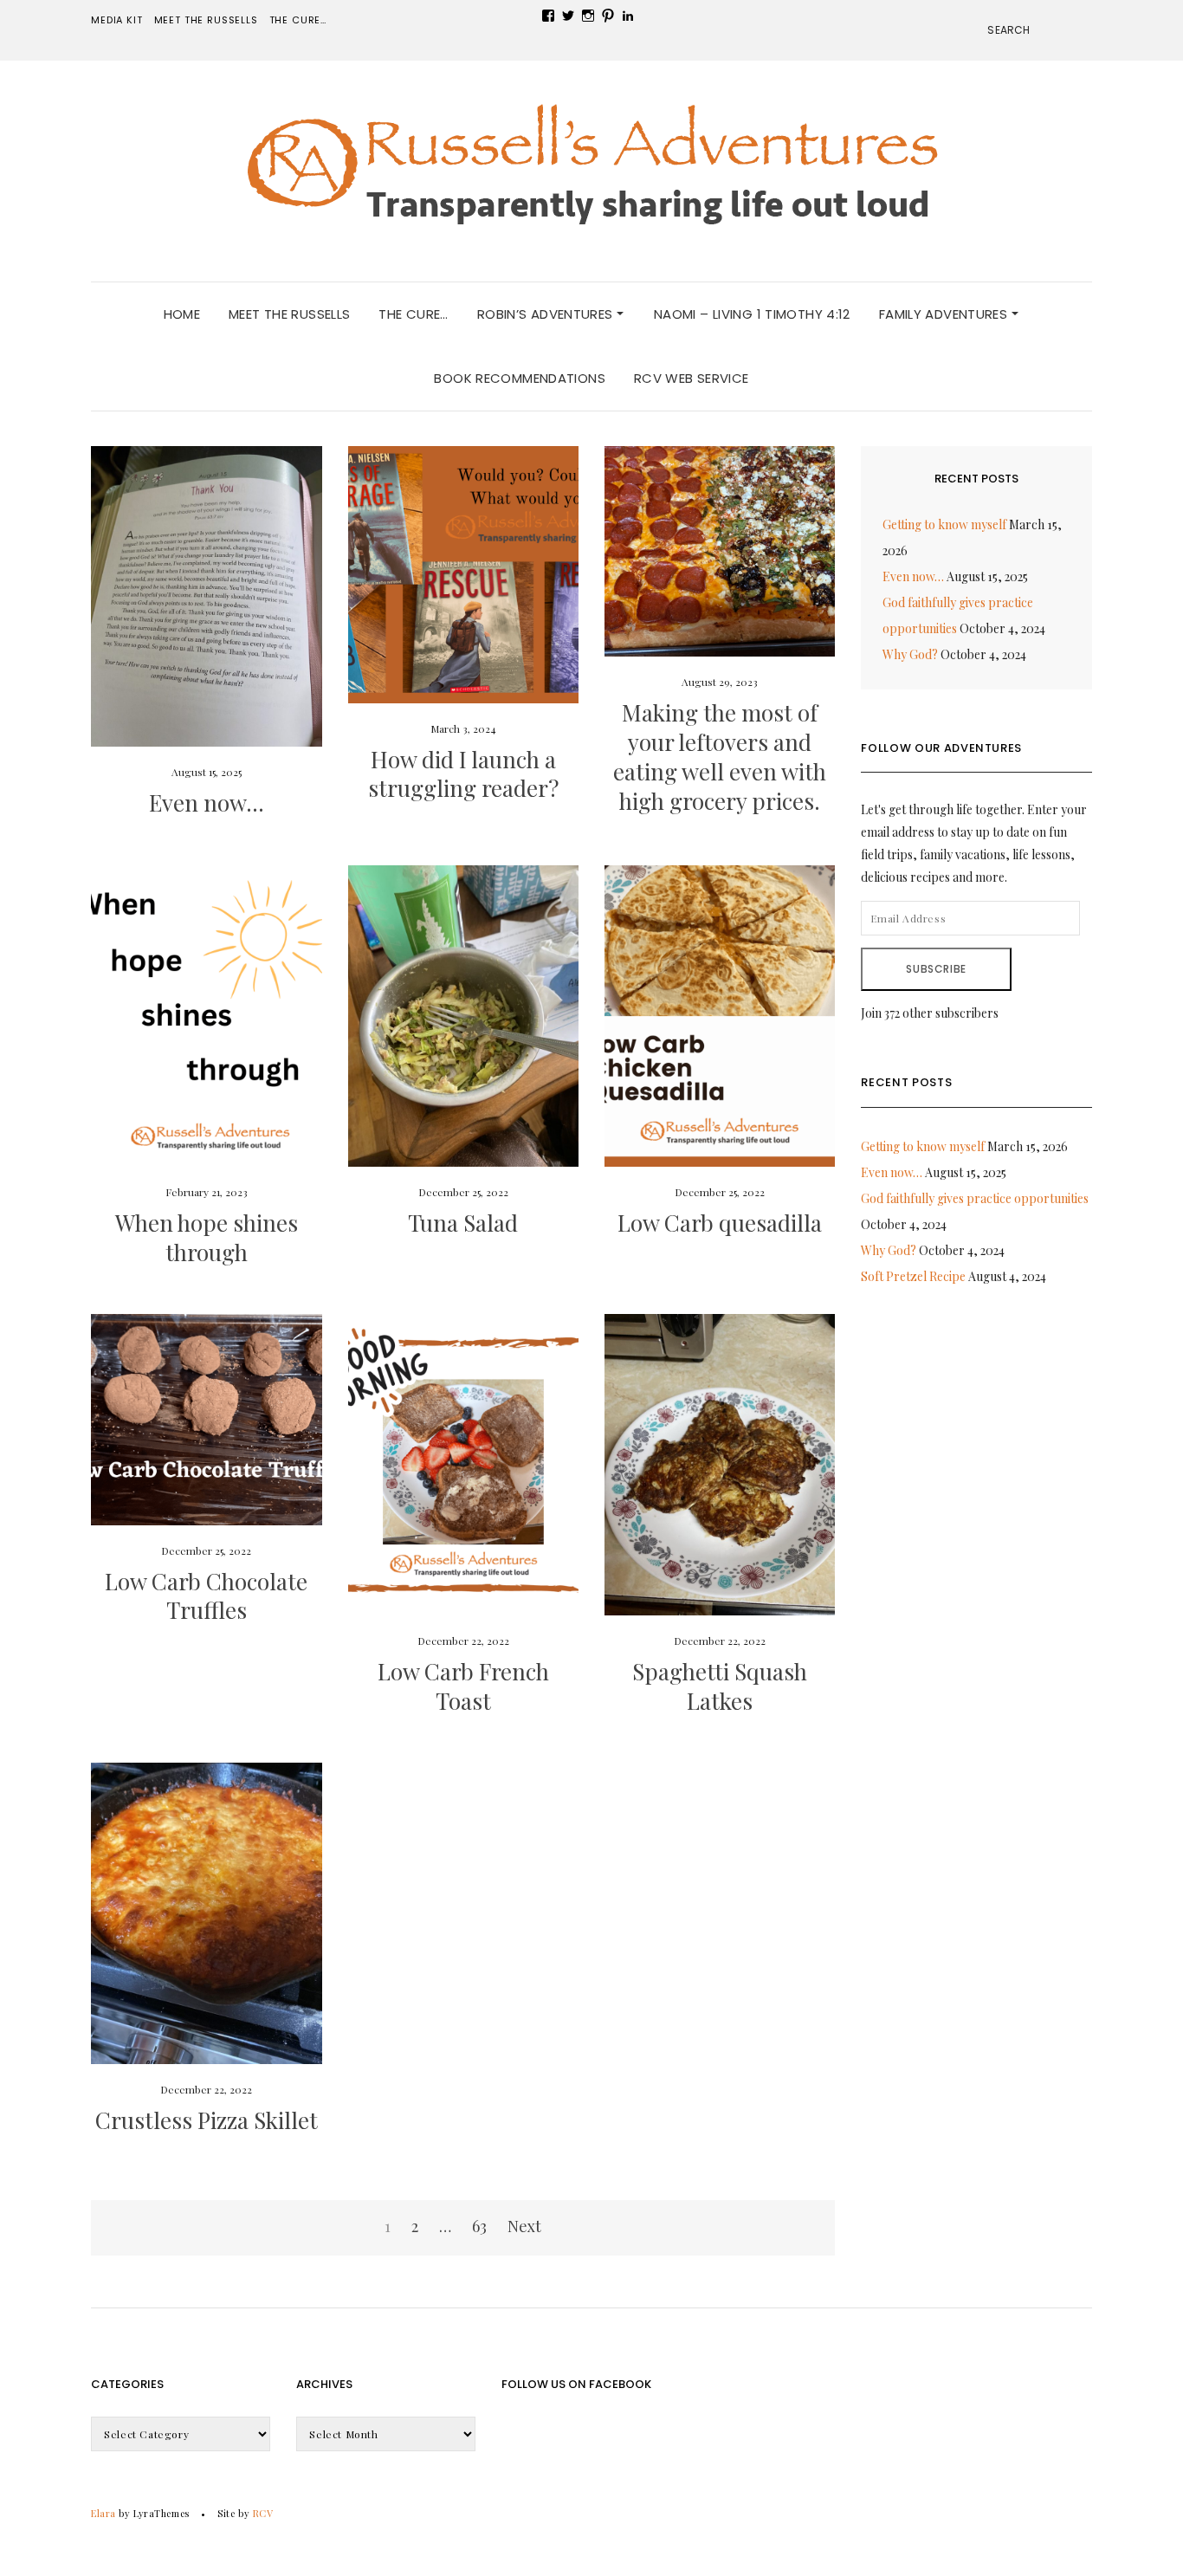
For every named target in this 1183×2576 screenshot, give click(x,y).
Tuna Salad (463, 1223)
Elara (103, 2513)
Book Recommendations (520, 378)
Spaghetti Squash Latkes (720, 1686)
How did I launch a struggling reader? (463, 774)
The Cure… (298, 20)
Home (182, 314)
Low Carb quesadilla (720, 1223)
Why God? (910, 654)
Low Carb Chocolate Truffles (206, 1596)
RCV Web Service (692, 378)
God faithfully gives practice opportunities (975, 1198)
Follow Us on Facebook (576, 2384)
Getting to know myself (944, 524)
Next (524, 2226)
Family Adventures (945, 314)
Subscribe (936, 969)
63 (479, 2226)
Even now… (207, 803)
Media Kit (116, 20)
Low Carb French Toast (463, 1686)
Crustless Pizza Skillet (207, 2120)
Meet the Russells (206, 20)
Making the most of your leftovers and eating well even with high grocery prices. (720, 756)
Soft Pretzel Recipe (913, 1276)
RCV (263, 2513)
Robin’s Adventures (547, 314)
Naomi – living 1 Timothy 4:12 (752, 314)
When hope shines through (207, 1237)
